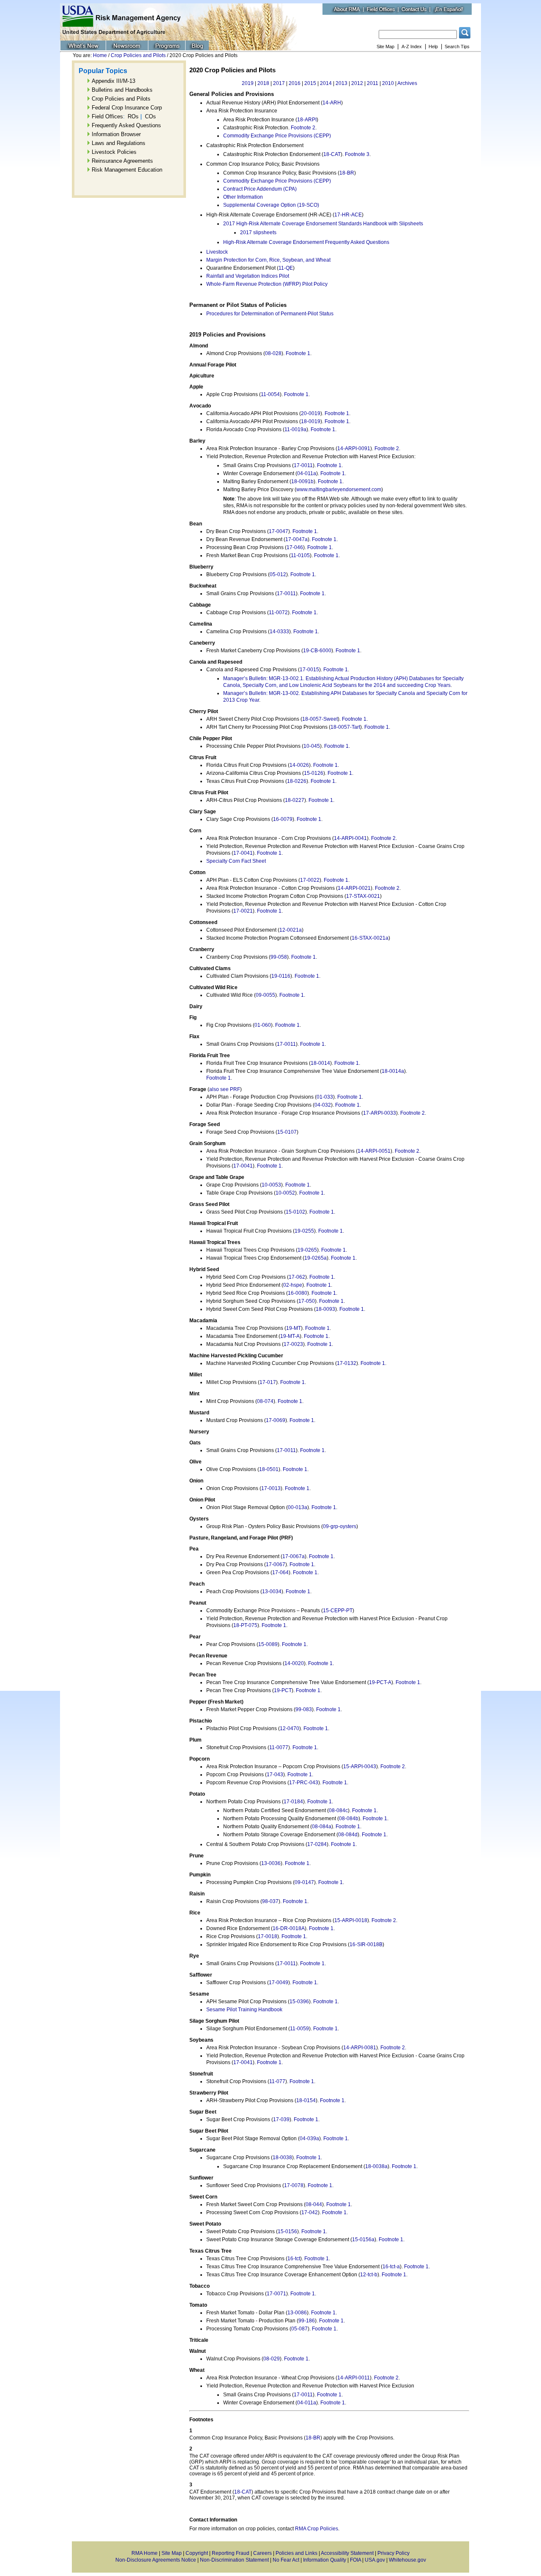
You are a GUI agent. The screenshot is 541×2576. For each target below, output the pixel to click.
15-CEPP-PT (338, 1611)
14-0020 (294, 1663)
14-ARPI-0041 (350, 838)
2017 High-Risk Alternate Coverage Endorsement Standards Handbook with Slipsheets (323, 224)
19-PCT (283, 1690)
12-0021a (291, 930)
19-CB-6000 (317, 651)
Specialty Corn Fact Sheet (236, 861)
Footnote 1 (298, 353)
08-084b (349, 1819)
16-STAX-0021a (370, 938)
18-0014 (320, 1063)
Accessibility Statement (347, 2553)
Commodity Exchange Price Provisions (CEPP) (277, 136)
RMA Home (145, 2553)
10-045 (312, 746)
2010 (388, 83)
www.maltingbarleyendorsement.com (339, 489)
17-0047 (279, 531)
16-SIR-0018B (366, 1944)
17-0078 (294, 2185)
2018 (263, 83)
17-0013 (271, 1488)
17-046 (295, 547)
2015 (310, 83)
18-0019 (311, 421)
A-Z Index (412, 46)
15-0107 (287, 1132)
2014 (326, 83)
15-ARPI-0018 (351, 1920)
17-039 (281, 2119)
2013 (342, 83)
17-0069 (276, 1420)
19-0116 (281, 976)
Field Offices (107, 116)
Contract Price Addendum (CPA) (260, 189)
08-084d (348, 1835)
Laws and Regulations (119, 143)
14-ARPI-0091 (354, 448)
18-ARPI (307, 120)
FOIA (355, 2560)
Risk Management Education (127, 170)
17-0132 (347, 1363)
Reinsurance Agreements (122, 161)
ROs (133, 116)
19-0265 (307, 1250)
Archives (407, 83)
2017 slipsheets (258, 232)
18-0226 (297, 781)
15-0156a (363, 2240)
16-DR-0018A (289, 1928)
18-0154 (306, 2100)
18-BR (347, 173)
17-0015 (309, 670)
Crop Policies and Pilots (138, 55)
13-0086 (297, 2313)
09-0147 (304, 1882)
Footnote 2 (303, 128)
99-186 (307, 2321)
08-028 (273, 353)
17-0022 (310, 880)
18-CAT (332, 154)
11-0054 (270, 394)
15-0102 (295, 1212)
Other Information (243, 197)
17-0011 (303, 465)
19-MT (294, 1328)
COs (150, 116)
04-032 (323, 1105)
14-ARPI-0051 (374, 1151)
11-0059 (299, 2029)
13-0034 (272, 1592)
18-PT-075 (245, 1625)
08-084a (322, 1827)
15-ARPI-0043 (360, 1767)
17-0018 (268, 1936)
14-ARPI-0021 (354, 888)
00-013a (298, 1507)
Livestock (217, 252)
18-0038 (282, 2158)
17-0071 (276, 2294)
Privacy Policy (393, 2553)
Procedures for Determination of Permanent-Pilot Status (270, 314)
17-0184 (293, 1802)
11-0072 (278, 613)
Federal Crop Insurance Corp (127, 108)
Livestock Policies (114, 152)
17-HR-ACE (348, 215)
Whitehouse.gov (407, 2560)
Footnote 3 (357, 154)
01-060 (263, 1025)
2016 (295, 83)
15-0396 (299, 2002)
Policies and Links (296, 2553)
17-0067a (294, 1556)
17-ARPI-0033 (380, 1113)
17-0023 (293, 1344)
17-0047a (296, 539)
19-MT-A (290, 1336)
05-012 (278, 574)
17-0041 (243, 853)
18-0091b (302, 481)
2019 (248, 83)
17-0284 (317, 1844)
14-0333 (279, 632)
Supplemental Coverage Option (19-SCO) (271, 205)
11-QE (286, 268)
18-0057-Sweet (320, 719)
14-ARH (332, 103)
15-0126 (314, 773)
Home (100, 55)
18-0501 (269, 1469)
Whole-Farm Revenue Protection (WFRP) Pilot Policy (267, 284)
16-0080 (298, 1293)
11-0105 (300, 555)
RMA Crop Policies (317, 2529)
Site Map (385, 46)
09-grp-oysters (340, 1526)
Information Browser (116, 134)
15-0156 (287, 2231)
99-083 (304, 1709)
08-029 (272, 2359)
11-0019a (295, 429)
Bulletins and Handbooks (122, 90)
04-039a (309, 2138)
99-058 (279, 957)
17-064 (280, 1572)
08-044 (314, 2204)
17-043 (275, 1775)
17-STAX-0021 (363, 896)
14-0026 (299, 765)
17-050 (307, 1301)
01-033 (325, 1097)
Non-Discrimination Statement (234, 2560)
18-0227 (295, 800)
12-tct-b (369, 2275)
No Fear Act (286, 2560)
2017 (279, 83)
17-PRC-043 (304, 1783)
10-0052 (285, 1193)
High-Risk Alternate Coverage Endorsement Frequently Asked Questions (306, 242)
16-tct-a (391, 2267)
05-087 (299, 2329)
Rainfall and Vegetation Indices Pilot (248, 276)
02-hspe (293, 1285)
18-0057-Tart (345, 727)
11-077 (277, 2081)
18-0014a (393, 1071)
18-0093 (325, 1309)
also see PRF (225, 1089)
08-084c (338, 1810)
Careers (262, 2553)
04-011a (307, 473)
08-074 (265, 1401)
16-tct (294, 2259)
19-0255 (304, 1231)
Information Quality (325, 2560)
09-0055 (265, 995)
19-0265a (316, 1258)
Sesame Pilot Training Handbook (244, 2010)
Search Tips (457, 46)
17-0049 (279, 1983)
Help (433, 46)
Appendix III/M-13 (113, 81)
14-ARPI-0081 (360, 2048)
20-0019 (311, 413)
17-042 (310, 2212)
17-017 (268, 1382)
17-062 (297, 1277)
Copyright (197, 2553)
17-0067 (276, 1564)
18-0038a (376, 2166)
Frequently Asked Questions (126, 125)
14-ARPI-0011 (354, 2378)
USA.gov (375, 2560)
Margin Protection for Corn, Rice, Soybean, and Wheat (268, 260)
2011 (373, 83)
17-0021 (243, 911)
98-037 (270, 1901)
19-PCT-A (380, 1682)
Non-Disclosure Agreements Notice (156, 2560)
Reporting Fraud (231, 2553)
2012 (357, 83)
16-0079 (283, 819)
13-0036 (271, 1863)
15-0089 (268, 1644)
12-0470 (290, 1728)
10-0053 (271, 1185)
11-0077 (279, 1747)
